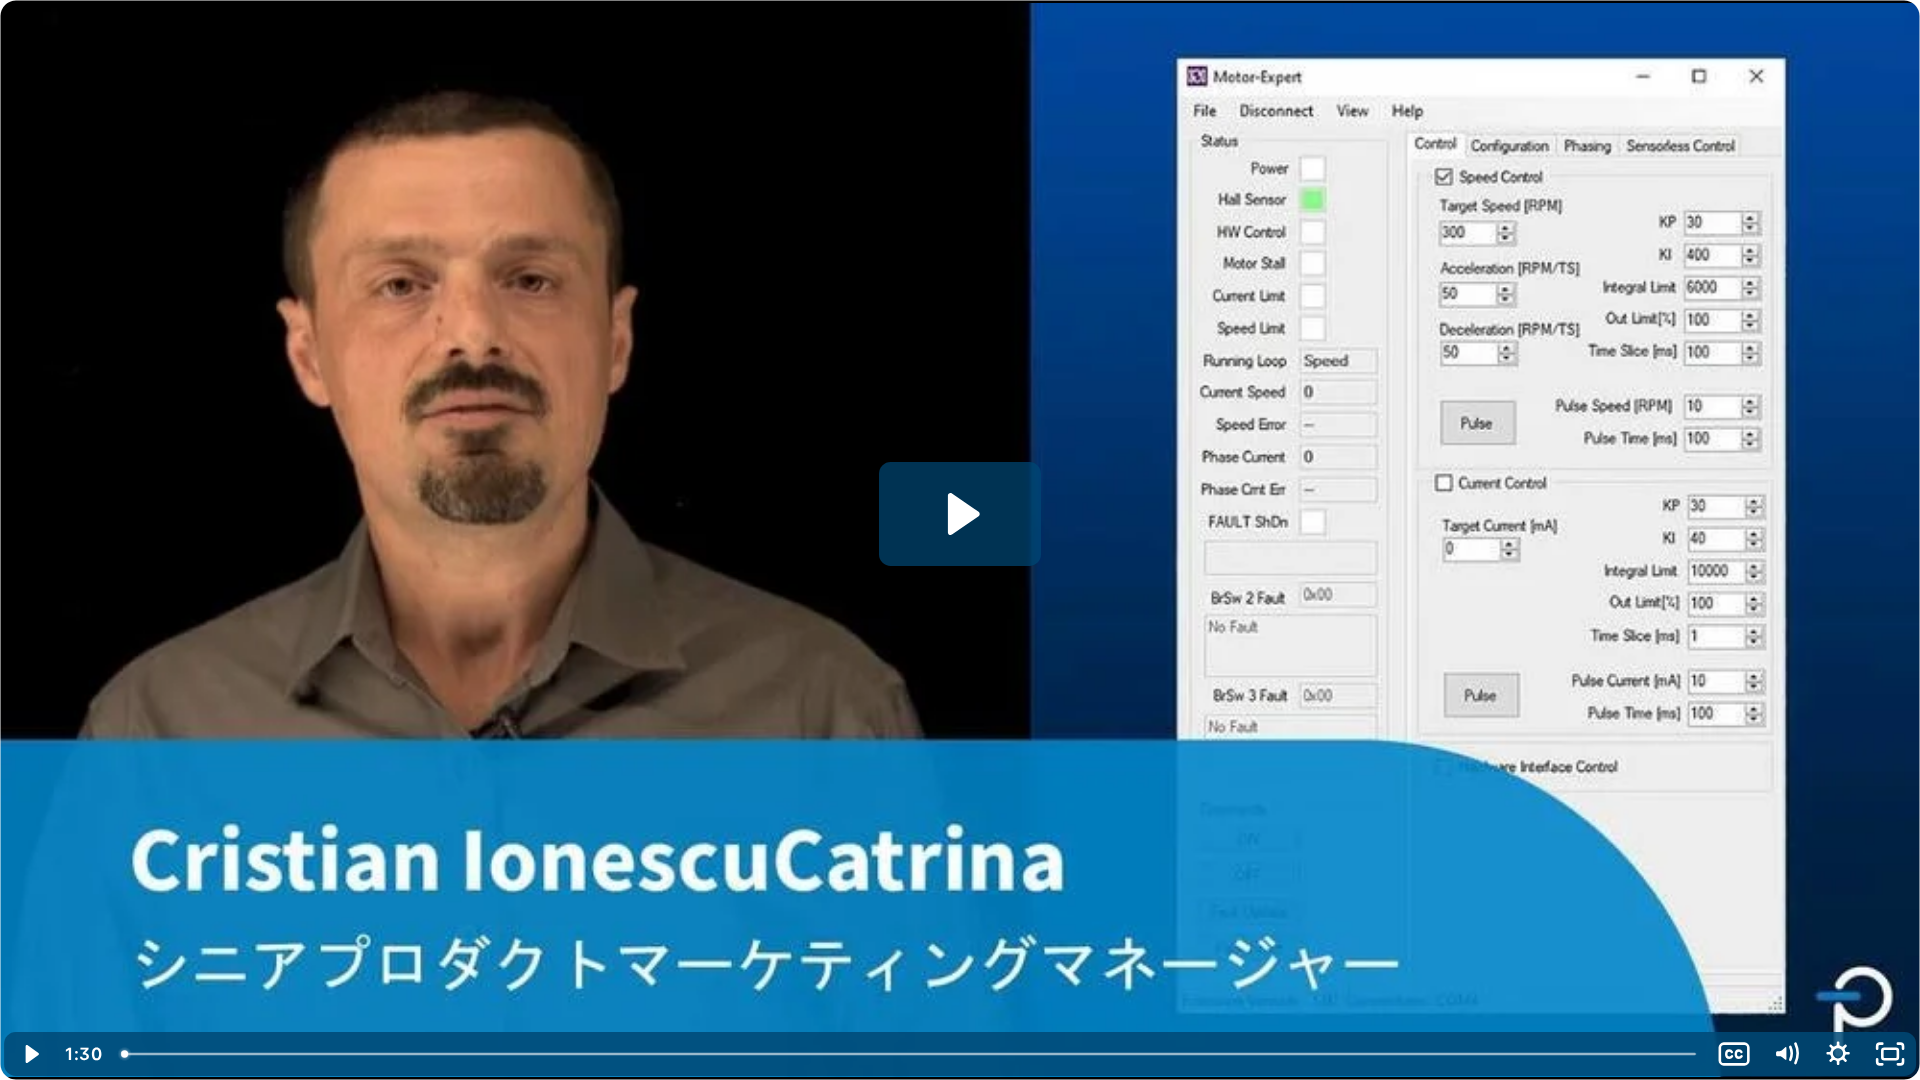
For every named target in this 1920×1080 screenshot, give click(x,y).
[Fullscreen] (1890, 1054)
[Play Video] (30, 1054)
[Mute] (1786, 1054)
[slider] (910, 1054)
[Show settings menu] (1838, 1054)
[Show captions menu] (1734, 1054)
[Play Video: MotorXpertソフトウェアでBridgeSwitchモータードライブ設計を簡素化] (960, 514)
